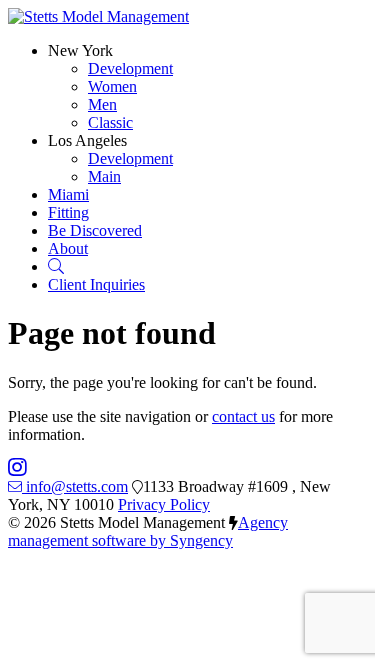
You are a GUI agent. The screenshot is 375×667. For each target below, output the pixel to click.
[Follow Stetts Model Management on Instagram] (17, 468)
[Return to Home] (98, 16)
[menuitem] (130, 68)
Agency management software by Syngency (148, 531)
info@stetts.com (77, 486)
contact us (243, 416)
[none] (80, 50)
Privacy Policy (164, 504)
